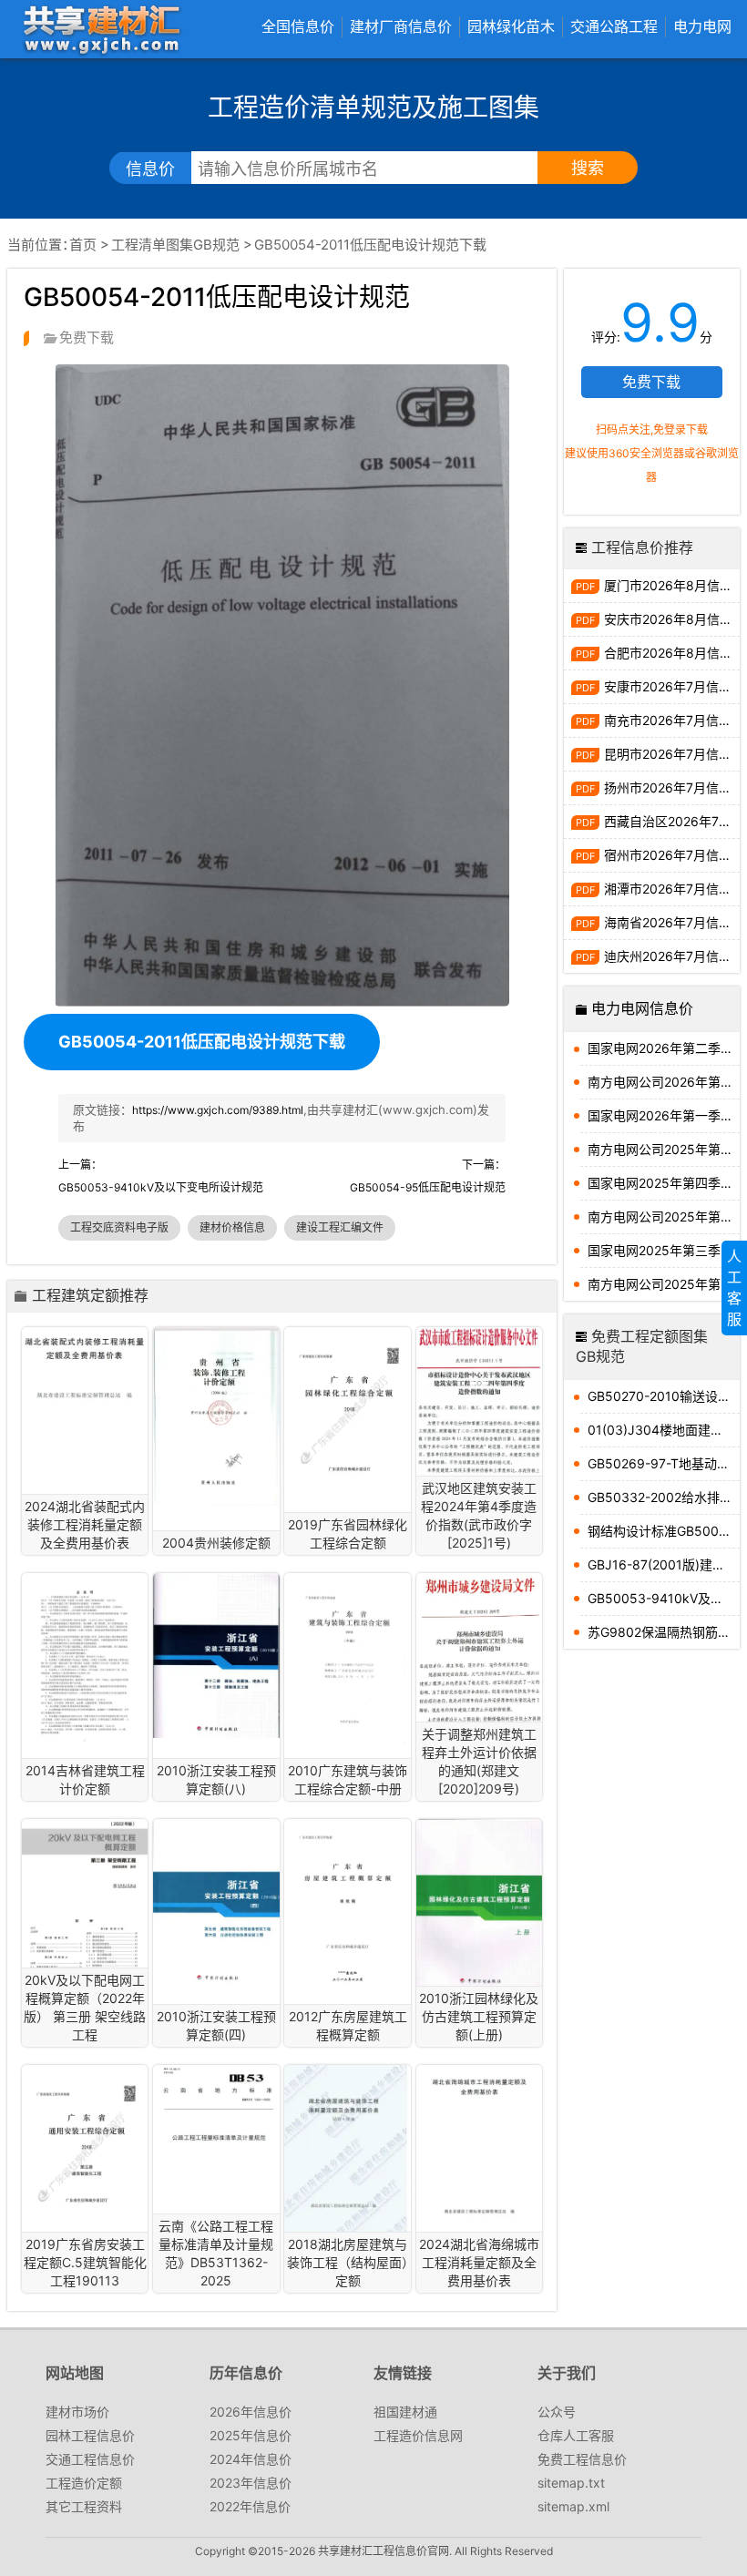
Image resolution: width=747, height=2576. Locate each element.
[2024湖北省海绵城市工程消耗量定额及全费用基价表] (479, 2144)
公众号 (557, 2412)
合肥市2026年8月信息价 (672, 653)
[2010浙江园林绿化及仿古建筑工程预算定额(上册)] (479, 1905)
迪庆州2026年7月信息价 (672, 956)
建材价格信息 (232, 1227)
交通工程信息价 (90, 2459)
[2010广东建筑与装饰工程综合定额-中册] (347, 1662)
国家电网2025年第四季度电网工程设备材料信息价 (664, 1183)
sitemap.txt (571, 2483)
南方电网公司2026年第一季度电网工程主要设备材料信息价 (664, 1082)
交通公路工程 (614, 26)
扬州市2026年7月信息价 (672, 787)
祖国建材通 (405, 2412)
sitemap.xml (573, 2506)
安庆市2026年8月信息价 (672, 619)
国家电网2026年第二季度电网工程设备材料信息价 (664, 1048)
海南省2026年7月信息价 (672, 922)
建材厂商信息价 (401, 26)
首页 (83, 245)
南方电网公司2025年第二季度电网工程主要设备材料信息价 (664, 1284)
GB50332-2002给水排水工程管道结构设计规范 (664, 1497)
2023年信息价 (251, 2483)
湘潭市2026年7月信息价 (672, 889)
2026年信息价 (251, 2412)
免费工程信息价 (582, 2459)
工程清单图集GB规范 (175, 245)
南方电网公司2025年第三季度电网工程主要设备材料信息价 (664, 1216)
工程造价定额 (84, 2483)
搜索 (588, 168)
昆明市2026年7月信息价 (672, 754)
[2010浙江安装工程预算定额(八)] (216, 1656)
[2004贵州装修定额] (216, 1416)
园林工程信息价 (90, 2435)
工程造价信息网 (418, 2435)
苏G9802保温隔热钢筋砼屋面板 (664, 1632)
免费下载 (651, 382)
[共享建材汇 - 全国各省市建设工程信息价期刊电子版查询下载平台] (101, 29)
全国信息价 (298, 26)
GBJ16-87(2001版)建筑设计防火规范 (664, 1564)
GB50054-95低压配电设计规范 (428, 1187)
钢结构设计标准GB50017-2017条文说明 (664, 1531)
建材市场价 (77, 2412)
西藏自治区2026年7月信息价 (672, 821)
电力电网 (702, 26)
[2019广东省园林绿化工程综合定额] (347, 1416)
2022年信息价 (250, 2506)
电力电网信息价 (642, 1008)
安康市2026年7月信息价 (672, 686)
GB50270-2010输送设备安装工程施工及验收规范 (664, 1396)
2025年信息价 (251, 2435)
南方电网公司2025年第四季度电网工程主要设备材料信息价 (664, 1149)
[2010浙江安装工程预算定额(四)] (216, 1904)
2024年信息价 (251, 2459)
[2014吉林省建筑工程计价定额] (85, 1662)
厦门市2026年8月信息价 (672, 585)
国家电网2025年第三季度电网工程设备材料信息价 (664, 1250)
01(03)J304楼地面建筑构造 (664, 1430)
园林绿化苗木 (511, 26)
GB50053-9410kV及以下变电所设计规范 (161, 1187)
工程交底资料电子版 (119, 1227)
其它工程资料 (84, 2506)
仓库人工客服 (576, 2435)
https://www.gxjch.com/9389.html (218, 1110)
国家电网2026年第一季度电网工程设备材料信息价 (664, 1115)
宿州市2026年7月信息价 (672, 855)
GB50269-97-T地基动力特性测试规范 (664, 1463)
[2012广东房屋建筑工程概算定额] (347, 1908)
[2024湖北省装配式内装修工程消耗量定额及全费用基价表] (85, 1378)
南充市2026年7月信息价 (672, 720)
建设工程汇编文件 (340, 1227)
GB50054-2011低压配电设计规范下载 (202, 1042)
